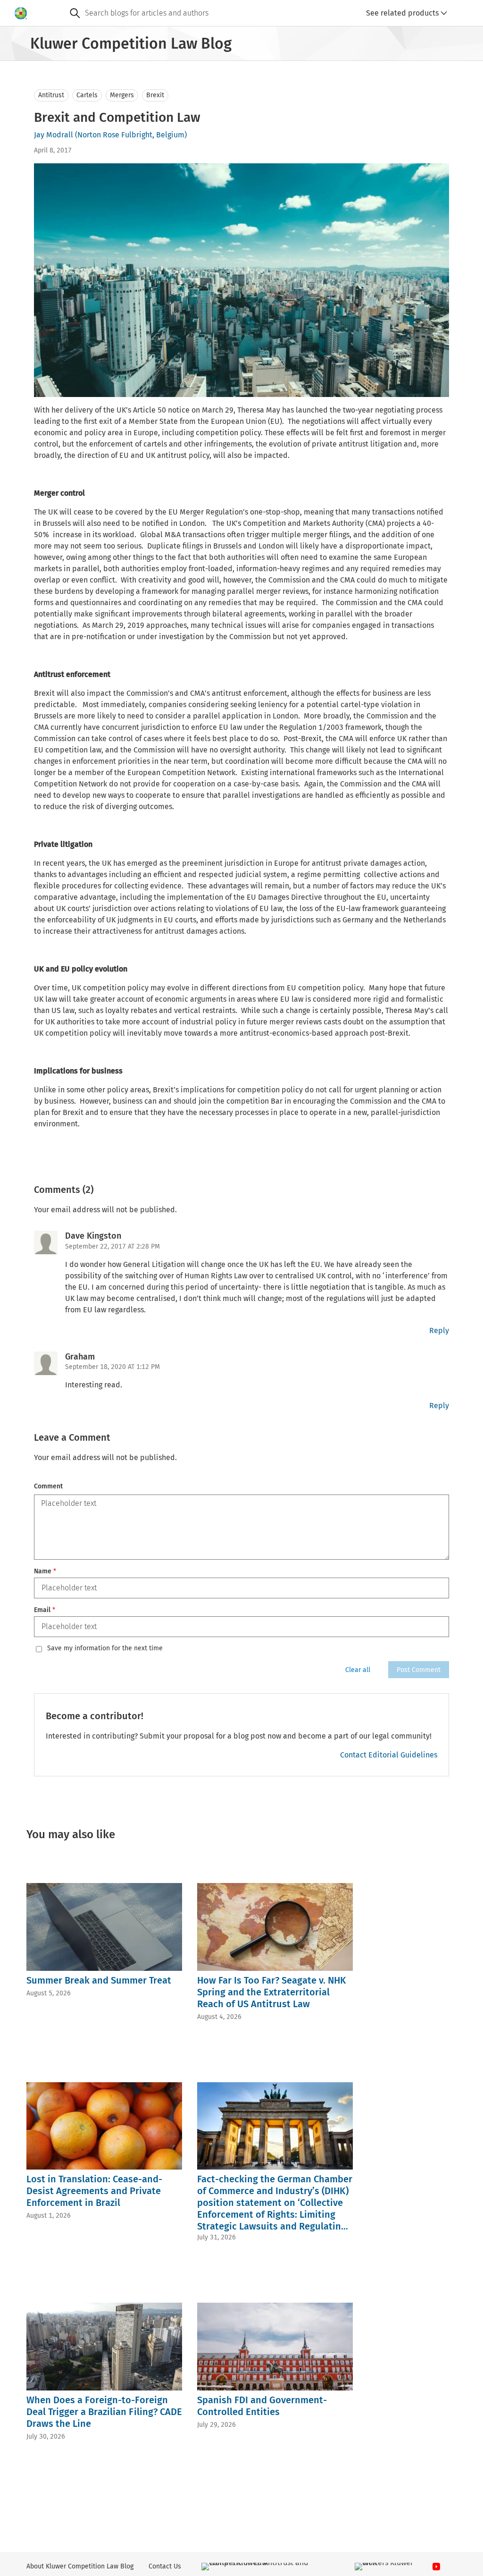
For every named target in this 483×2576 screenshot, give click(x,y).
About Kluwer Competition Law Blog (80, 2566)
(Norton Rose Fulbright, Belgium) (131, 135)
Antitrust (51, 95)
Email (45, 1610)
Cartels (87, 95)
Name (45, 1571)
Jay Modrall (54, 135)
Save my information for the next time (105, 1648)
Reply (439, 1330)
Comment (48, 1486)
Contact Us (165, 2566)
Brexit (155, 95)
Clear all (358, 1670)
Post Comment (419, 1670)
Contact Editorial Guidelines (389, 1755)
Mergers (122, 95)
